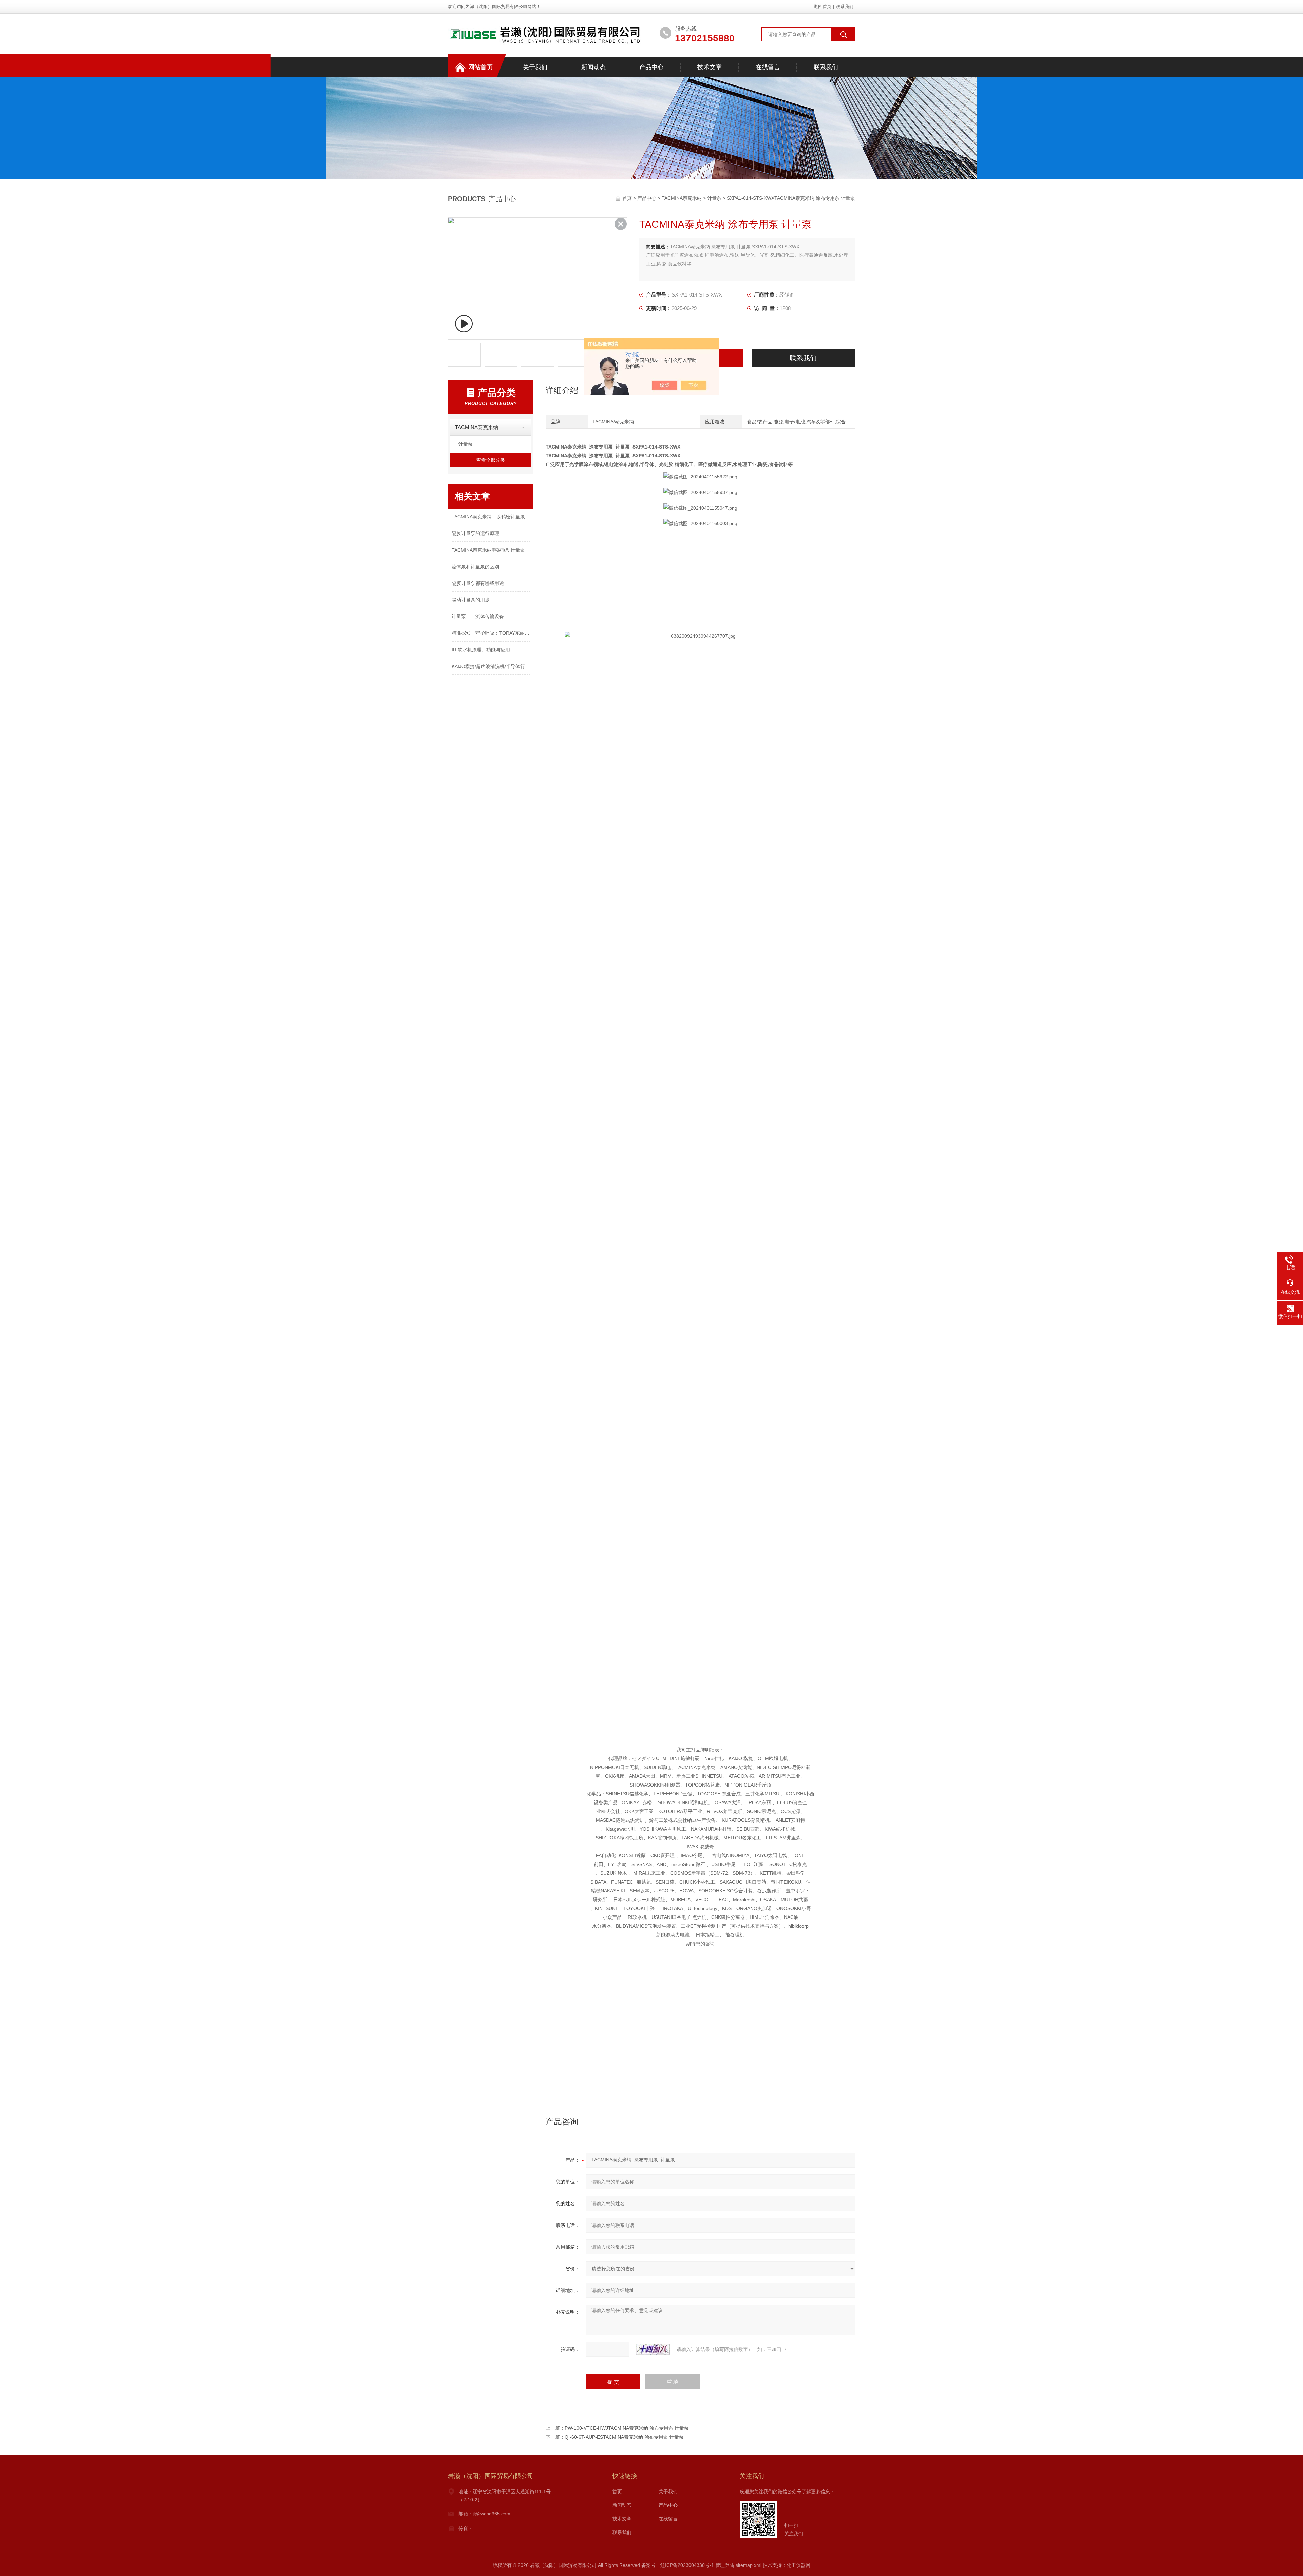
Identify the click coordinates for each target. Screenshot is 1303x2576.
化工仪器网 (798, 2565)
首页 (628, 198)
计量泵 (714, 198)
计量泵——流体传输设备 (478, 616)
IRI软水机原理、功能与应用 (481, 650)
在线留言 (768, 67)
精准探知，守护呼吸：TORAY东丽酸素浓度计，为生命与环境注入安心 (491, 633)
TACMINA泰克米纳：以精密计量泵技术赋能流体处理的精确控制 (491, 517)
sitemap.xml (749, 2565)
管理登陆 (725, 2565)
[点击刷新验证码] (653, 2349)
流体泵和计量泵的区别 (475, 567)
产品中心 (651, 67)
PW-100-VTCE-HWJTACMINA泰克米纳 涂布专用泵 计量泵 (627, 2428)
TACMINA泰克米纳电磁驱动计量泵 (488, 550)
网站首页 (480, 67)
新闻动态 (593, 67)
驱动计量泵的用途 (471, 600)
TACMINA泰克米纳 (682, 198)
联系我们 (845, 7)
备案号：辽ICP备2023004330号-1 (678, 2565)
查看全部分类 (491, 460)
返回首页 (823, 7)
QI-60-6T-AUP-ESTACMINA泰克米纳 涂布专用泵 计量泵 (624, 2437)
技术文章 (710, 67)
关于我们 (535, 67)
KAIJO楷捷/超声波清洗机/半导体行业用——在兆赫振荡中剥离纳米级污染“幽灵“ (491, 666)
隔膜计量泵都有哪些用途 (478, 583)
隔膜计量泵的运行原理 (475, 533)
